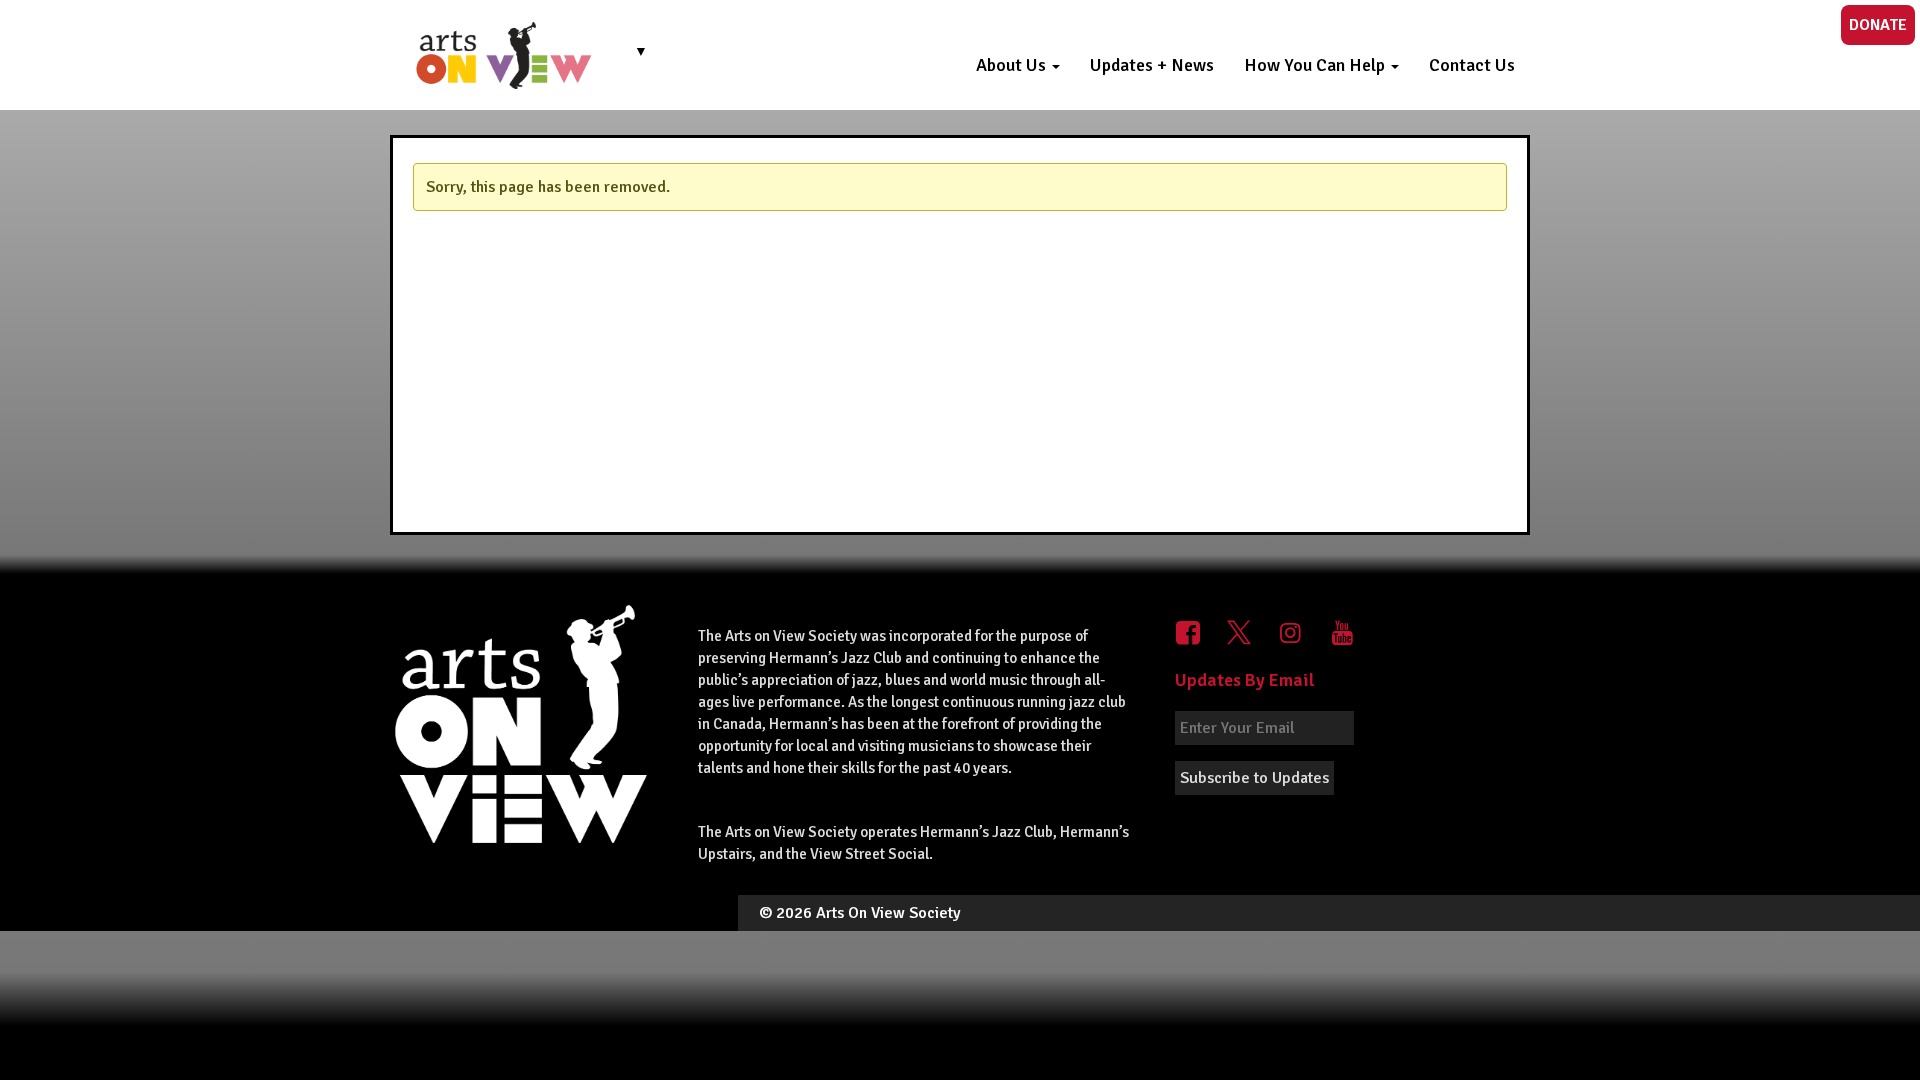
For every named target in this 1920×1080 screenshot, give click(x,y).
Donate (1878, 25)
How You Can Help (1316, 65)
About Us (1013, 65)
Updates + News (1152, 65)
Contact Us (1472, 65)
